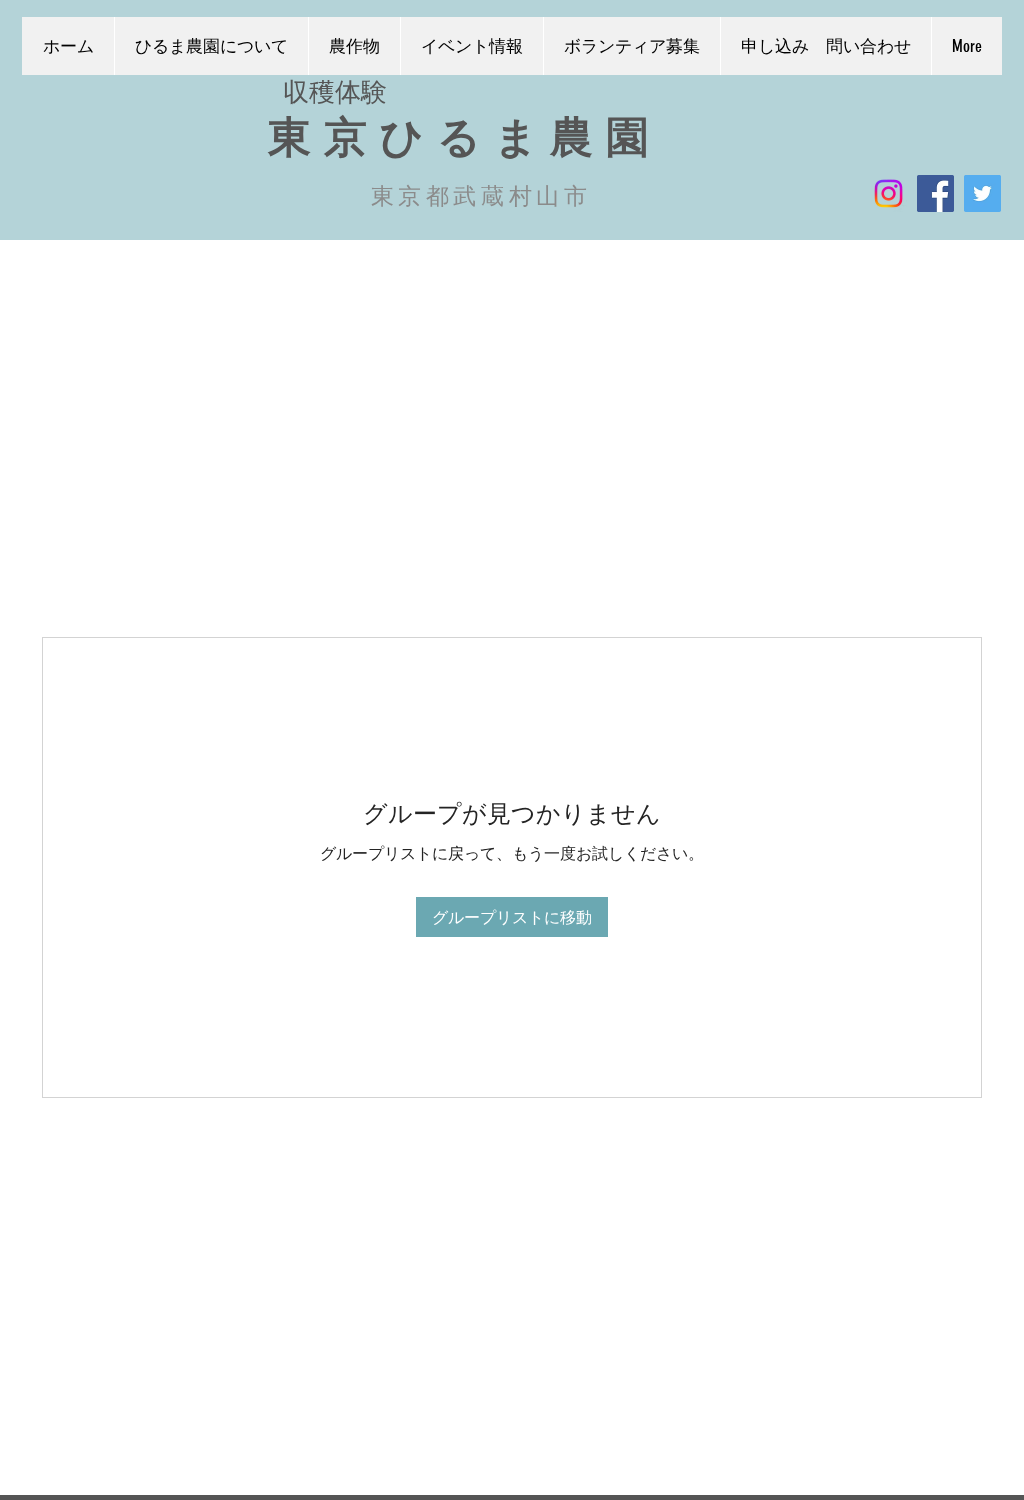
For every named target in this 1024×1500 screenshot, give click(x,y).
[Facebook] (935, 193)
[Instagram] (888, 193)
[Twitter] (982, 193)
